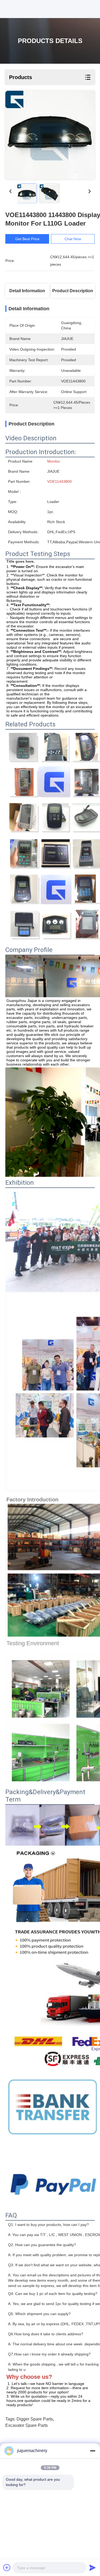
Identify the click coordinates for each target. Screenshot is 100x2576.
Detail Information (27, 291)
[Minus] (93, 2451)
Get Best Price (27, 239)
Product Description (73, 291)
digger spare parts (35, 2419)
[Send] (93, 2568)
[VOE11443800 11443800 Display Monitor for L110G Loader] (50, 135)
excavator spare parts (27, 2425)
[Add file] (7, 2568)
